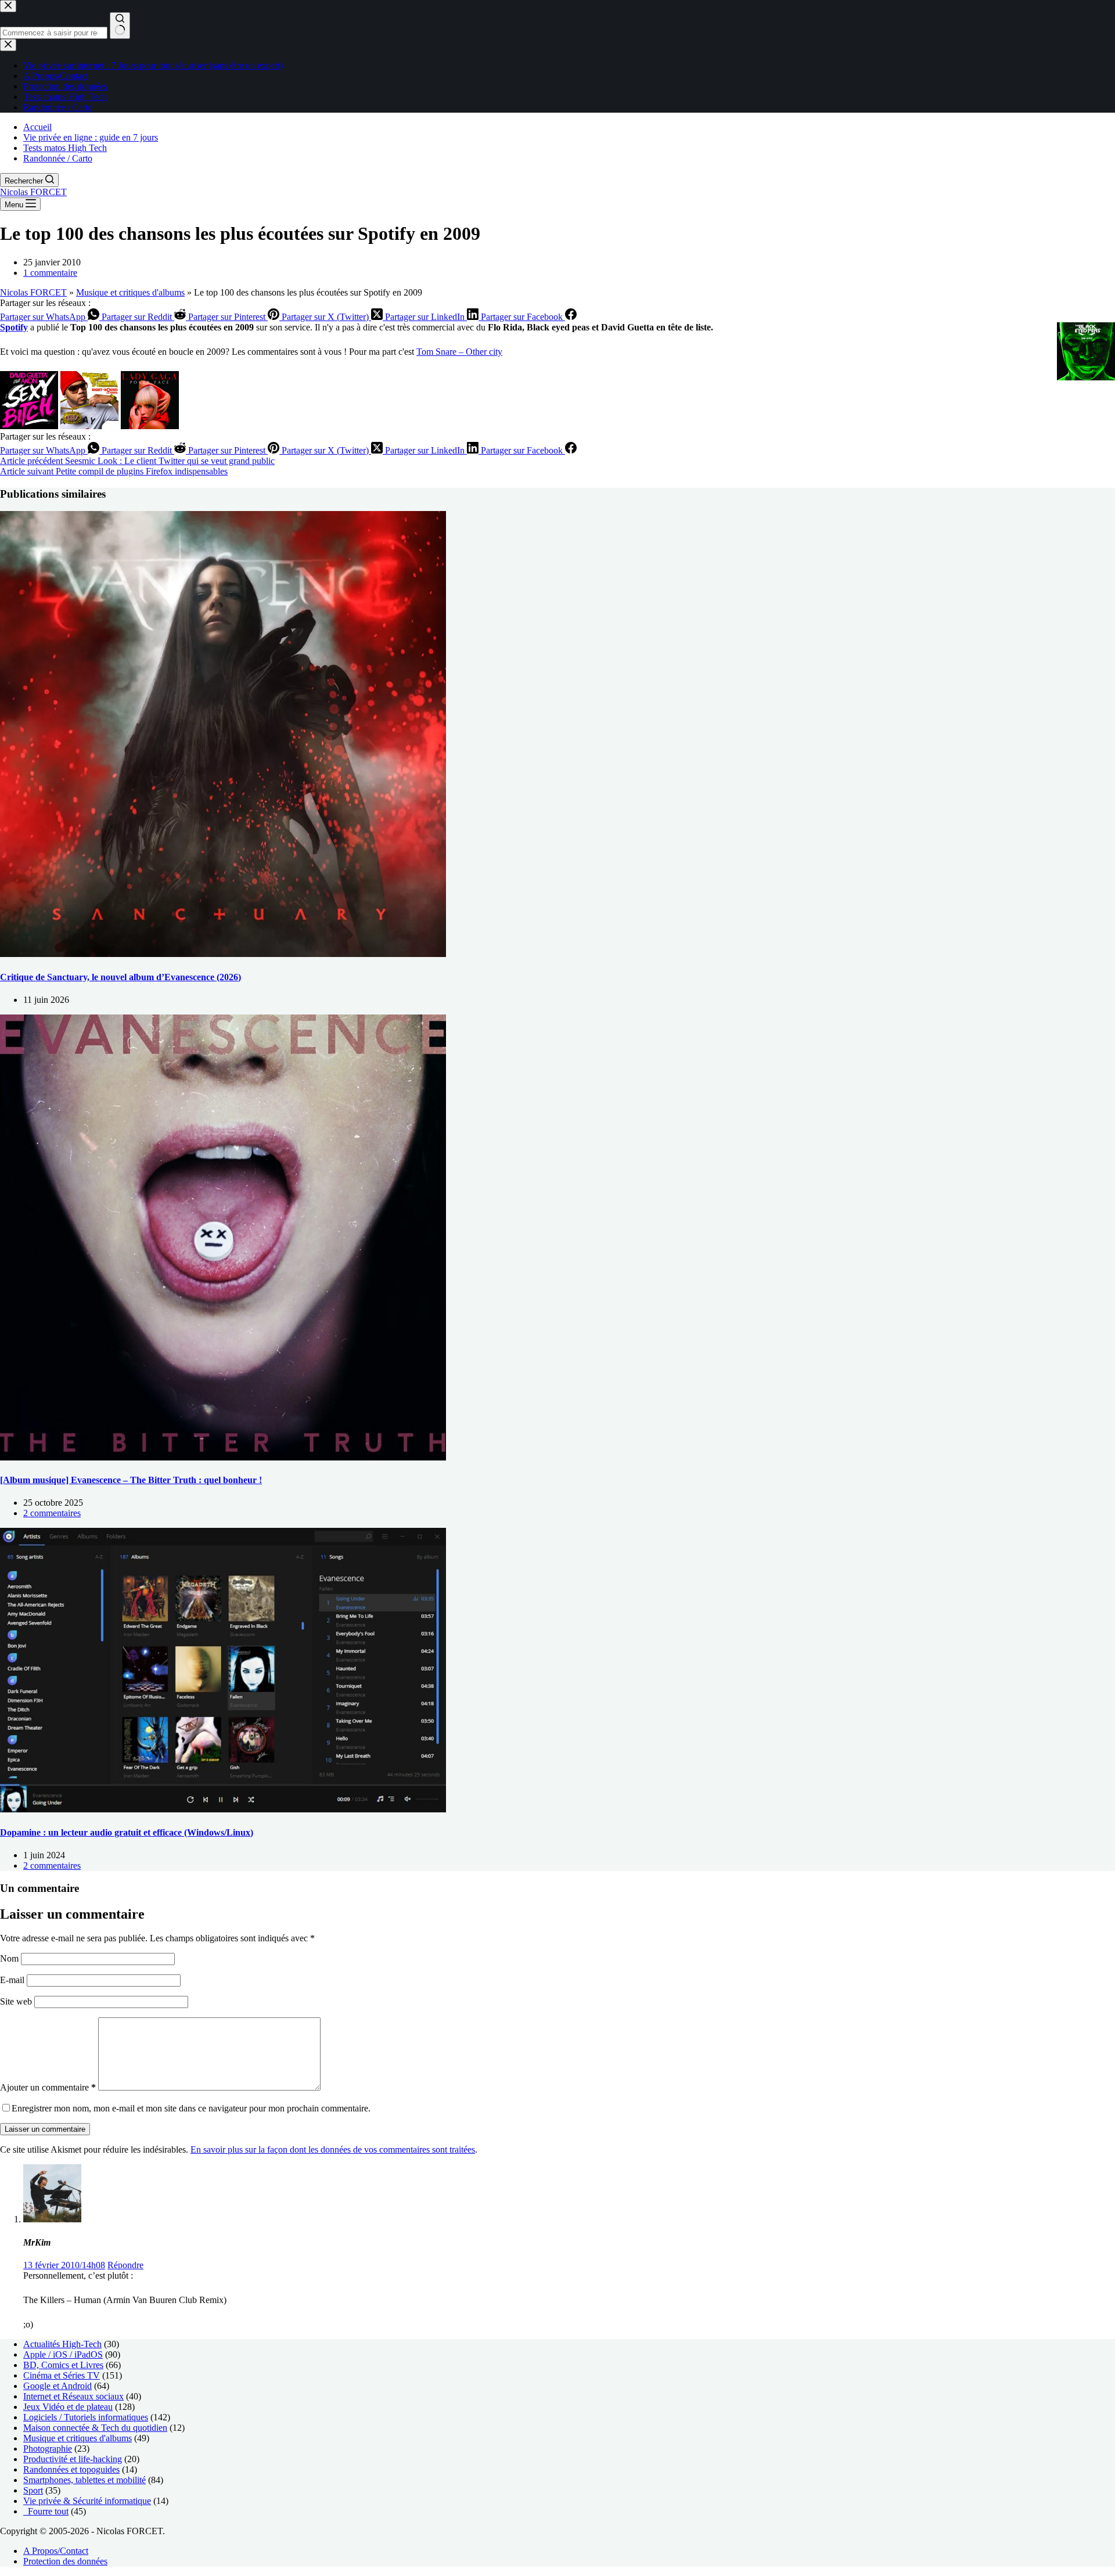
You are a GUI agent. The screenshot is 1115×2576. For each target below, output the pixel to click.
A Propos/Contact (56, 2551)
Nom (10, 1958)
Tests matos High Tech (65, 148)
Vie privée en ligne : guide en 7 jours (91, 137)
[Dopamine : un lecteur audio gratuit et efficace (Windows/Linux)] (223, 1809)
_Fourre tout (46, 2511)
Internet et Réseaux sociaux (73, 2396)
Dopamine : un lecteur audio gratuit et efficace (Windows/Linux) (127, 1832)
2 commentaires (52, 1513)
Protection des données (65, 2561)
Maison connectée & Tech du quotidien (95, 2428)
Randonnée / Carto (58, 158)
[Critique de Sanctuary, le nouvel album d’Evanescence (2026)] (223, 954)
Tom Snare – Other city (459, 352)
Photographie (48, 2449)
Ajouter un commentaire (48, 2087)
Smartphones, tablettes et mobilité (84, 2480)
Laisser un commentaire (45, 2129)
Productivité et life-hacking (73, 2459)
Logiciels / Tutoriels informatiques (86, 2417)
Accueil (37, 127)
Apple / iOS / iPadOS (63, 2354)
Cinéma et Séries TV (62, 2375)
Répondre (125, 2265)
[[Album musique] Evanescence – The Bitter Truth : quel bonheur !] (223, 1457)
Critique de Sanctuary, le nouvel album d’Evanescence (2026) (121, 977)
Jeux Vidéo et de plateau (68, 2407)
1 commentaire (50, 273)
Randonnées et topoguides (71, 2469)
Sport (33, 2490)
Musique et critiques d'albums (130, 292)
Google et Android (57, 2386)
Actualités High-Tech (62, 2344)
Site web (16, 2001)
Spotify (14, 327)
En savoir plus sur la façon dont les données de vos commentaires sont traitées (333, 2149)
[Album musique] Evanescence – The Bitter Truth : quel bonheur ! (131, 1480)
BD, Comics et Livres (63, 2365)
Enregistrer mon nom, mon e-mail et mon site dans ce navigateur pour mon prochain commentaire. (191, 2108)
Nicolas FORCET (33, 192)
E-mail (13, 1980)
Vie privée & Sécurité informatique (87, 2501)
